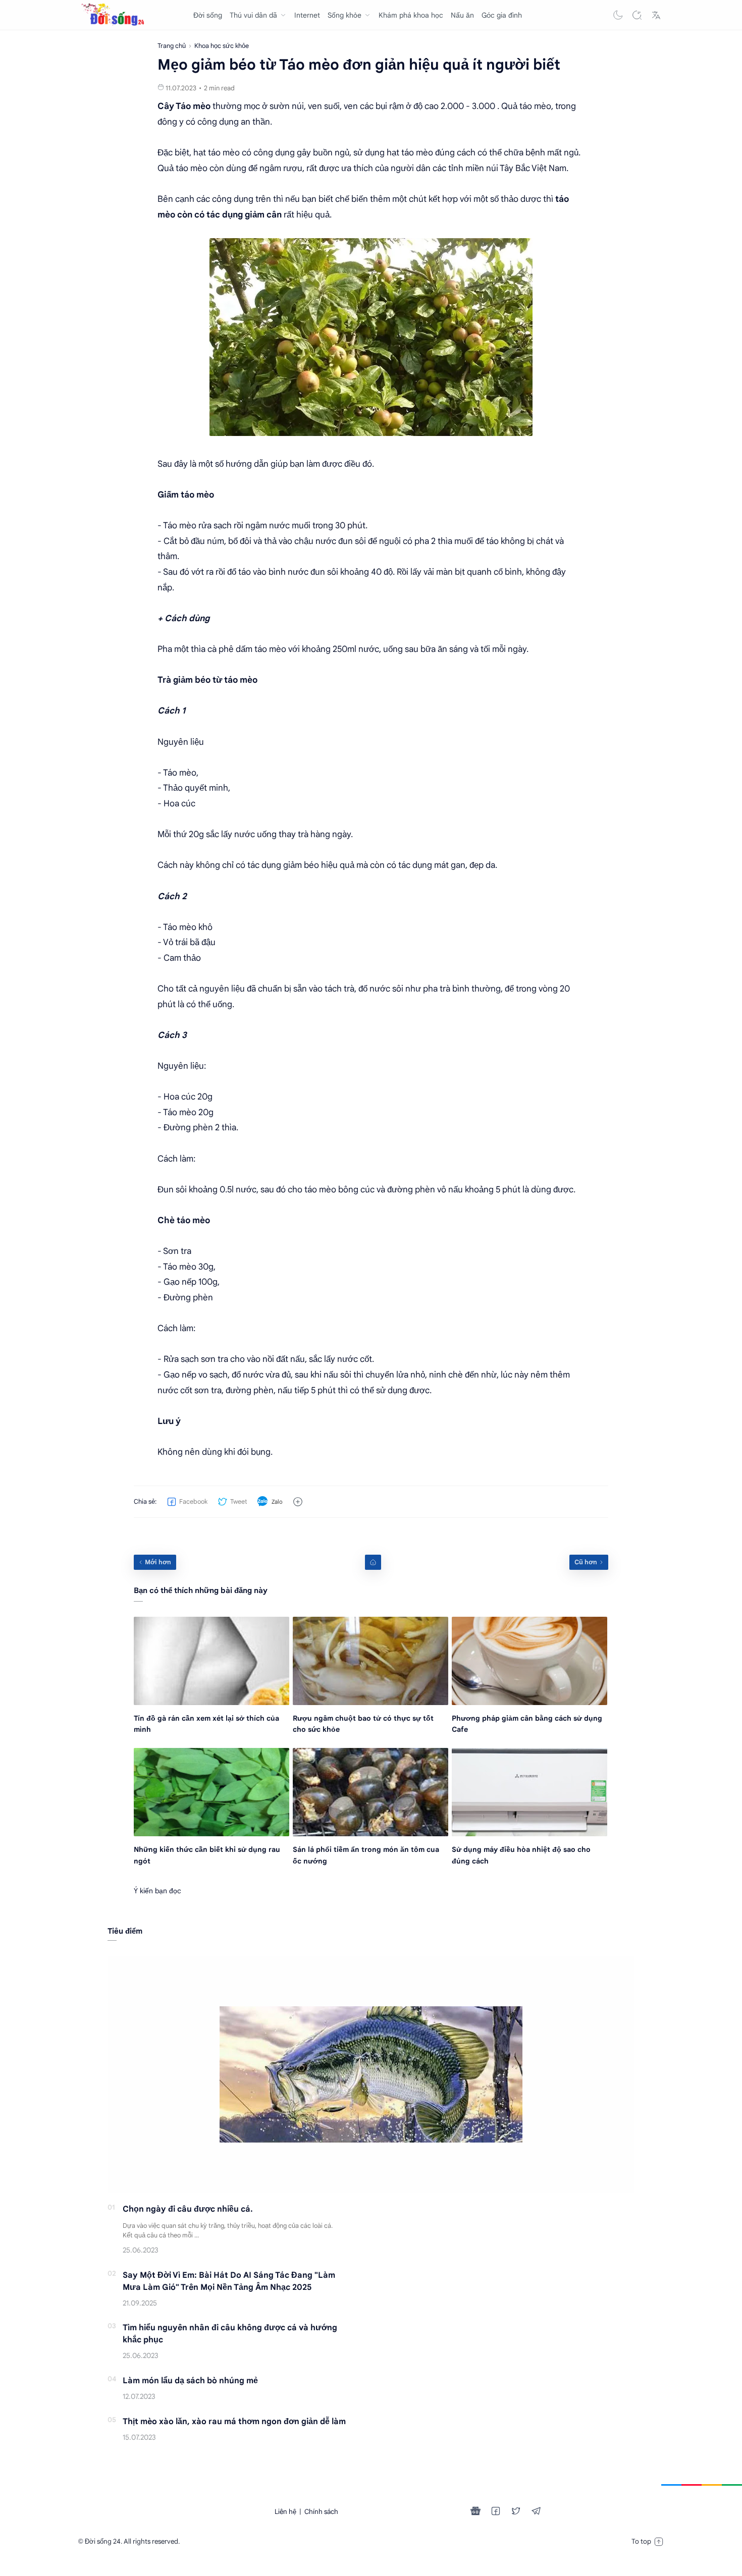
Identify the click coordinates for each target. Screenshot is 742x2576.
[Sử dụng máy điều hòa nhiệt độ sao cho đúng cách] (529, 1792)
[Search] (637, 15)
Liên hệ (285, 2512)
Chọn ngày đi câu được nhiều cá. (188, 2209)
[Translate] (656, 15)
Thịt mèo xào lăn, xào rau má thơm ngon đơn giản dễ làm (234, 2422)
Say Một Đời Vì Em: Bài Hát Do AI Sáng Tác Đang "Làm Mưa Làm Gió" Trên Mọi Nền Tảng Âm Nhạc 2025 (229, 2281)
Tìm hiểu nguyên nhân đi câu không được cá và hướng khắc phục (230, 2334)
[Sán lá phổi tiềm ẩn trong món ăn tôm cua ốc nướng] (370, 1792)
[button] (618, 15)
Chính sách (321, 2512)
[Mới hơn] (155, 1562)
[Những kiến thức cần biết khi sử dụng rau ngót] (211, 1792)
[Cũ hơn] (589, 1562)
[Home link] (373, 1562)
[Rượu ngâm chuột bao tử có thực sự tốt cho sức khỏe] (370, 1661)
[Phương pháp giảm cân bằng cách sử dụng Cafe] (529, 1661)
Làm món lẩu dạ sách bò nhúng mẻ (190, 2381)
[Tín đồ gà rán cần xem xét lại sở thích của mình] (211, 1661)
